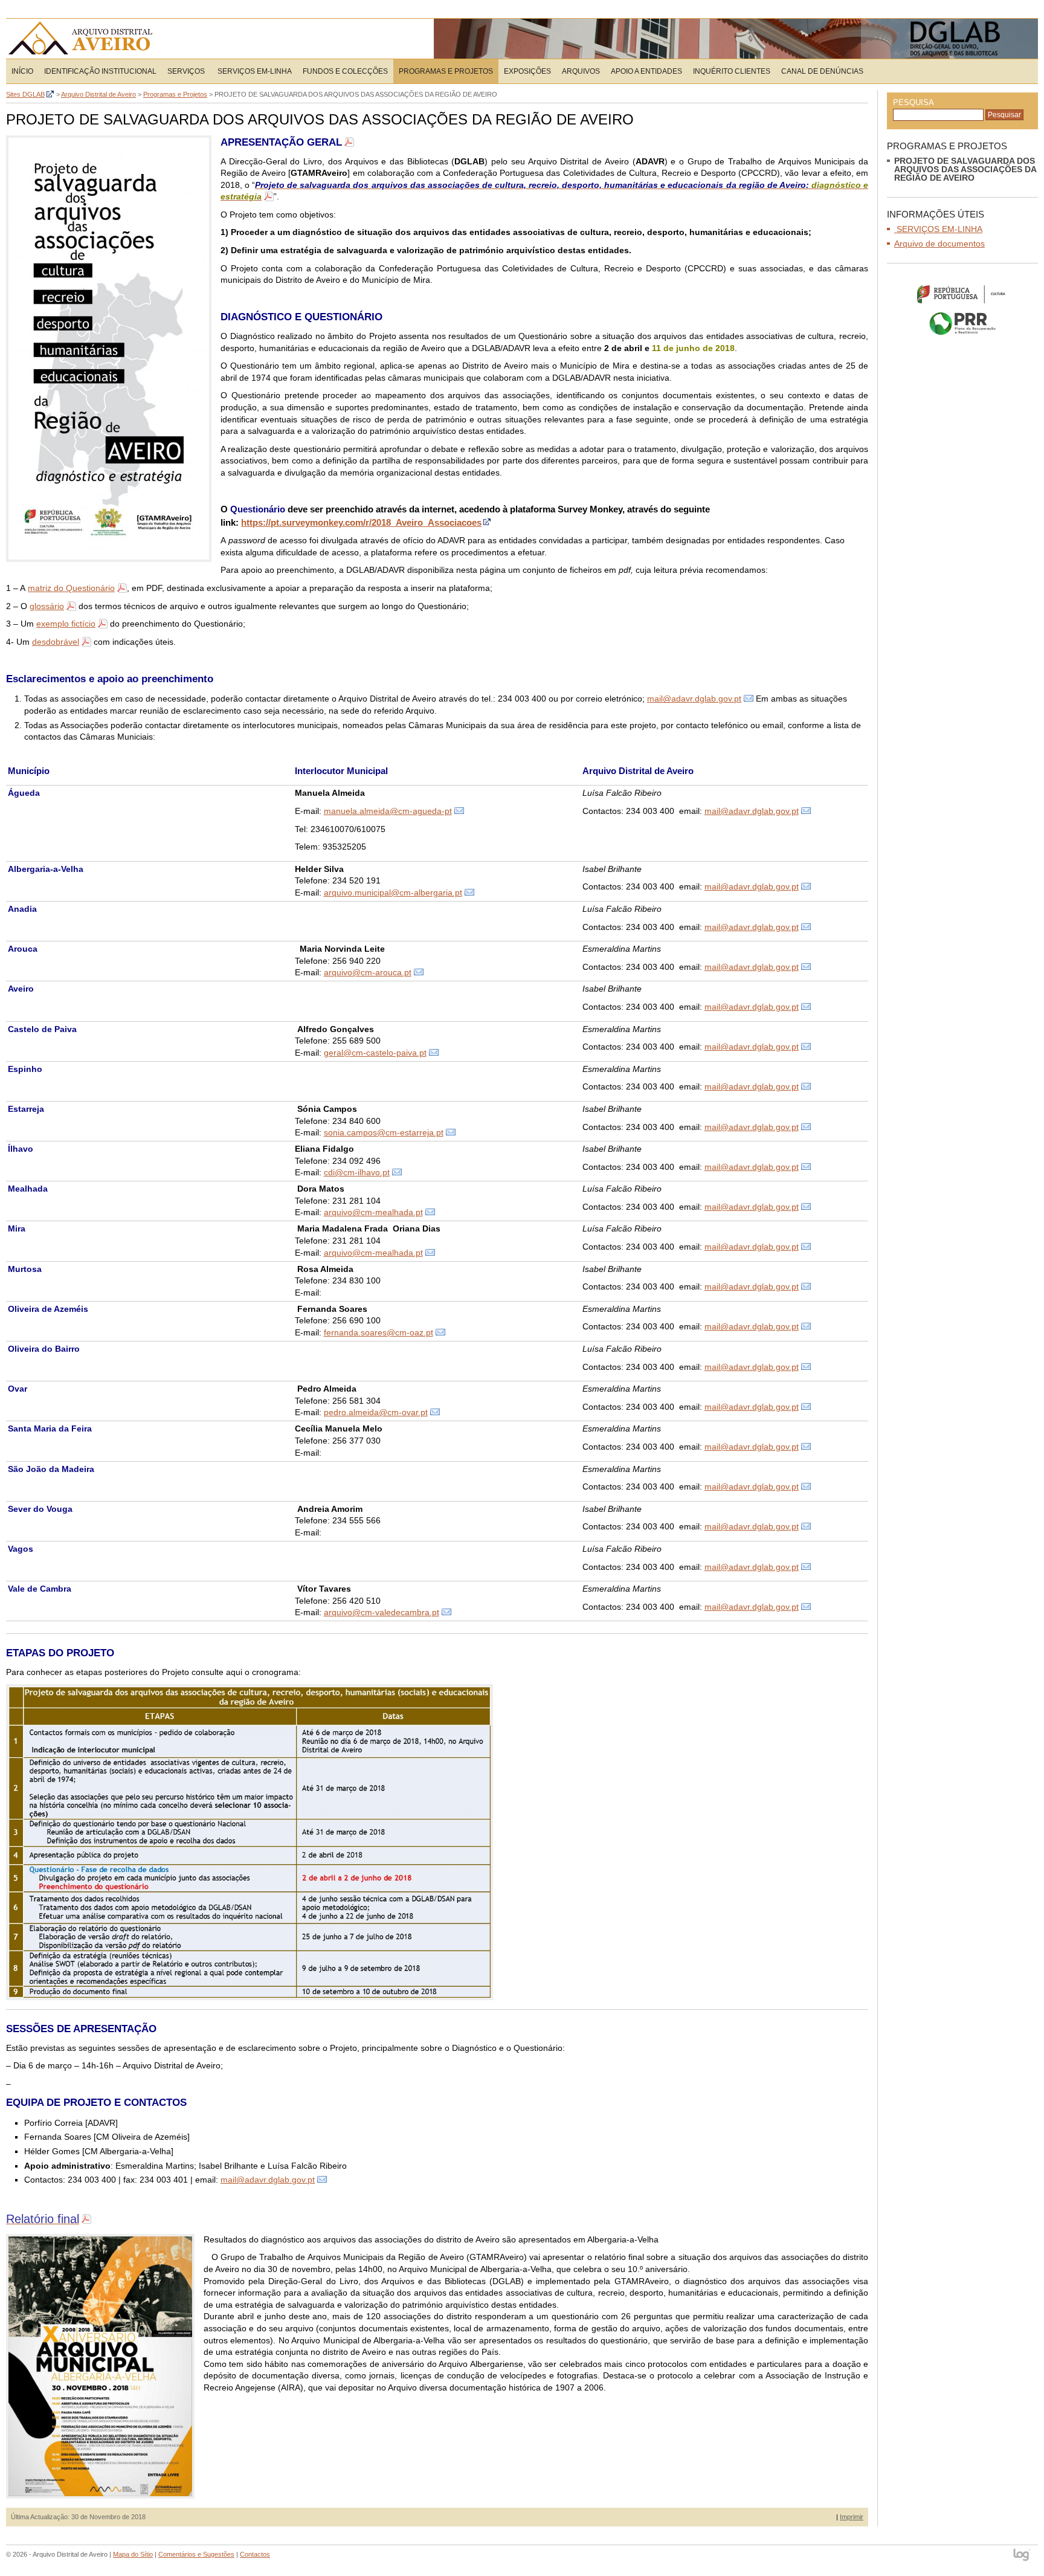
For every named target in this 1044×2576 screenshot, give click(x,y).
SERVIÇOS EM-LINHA (254, 71)
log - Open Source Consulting (1023, 2556)
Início (22, 71)
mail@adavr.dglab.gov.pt (694, 699)
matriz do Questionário (71, 588)
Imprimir (852, 2517)
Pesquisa (913, 102)
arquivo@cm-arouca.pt (368, 972)
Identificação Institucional (100, 71)
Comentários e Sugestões (196, 2554)
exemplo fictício (66, 624)
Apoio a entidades (646, 71)
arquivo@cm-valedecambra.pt (382, 1612)
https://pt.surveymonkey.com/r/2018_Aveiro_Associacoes (361, 522)
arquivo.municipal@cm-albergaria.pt (393, 893)
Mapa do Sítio (133, 2554)
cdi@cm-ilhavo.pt (357, 1172)
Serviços (186, 71)
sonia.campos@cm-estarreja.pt (384, 1132)
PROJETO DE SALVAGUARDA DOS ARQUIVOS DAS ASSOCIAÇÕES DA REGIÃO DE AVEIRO (965, 169)
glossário (47, 606)
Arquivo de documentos (939, 244)
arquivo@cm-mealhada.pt (373, 1212)
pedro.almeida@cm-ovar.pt (376, 1412)
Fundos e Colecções (345, 71)
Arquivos (581, 71)
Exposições (527, 71)
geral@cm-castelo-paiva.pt (375, 1053)
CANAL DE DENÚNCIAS (822, 71)
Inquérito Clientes (732, 71)
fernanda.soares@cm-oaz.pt (379, 1332)
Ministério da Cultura (962, 294)
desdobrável (56, 642)
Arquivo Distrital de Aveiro (84, 39)
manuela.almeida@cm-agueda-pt (388, 811)
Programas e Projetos (446, 71)
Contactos (255, 2554)
